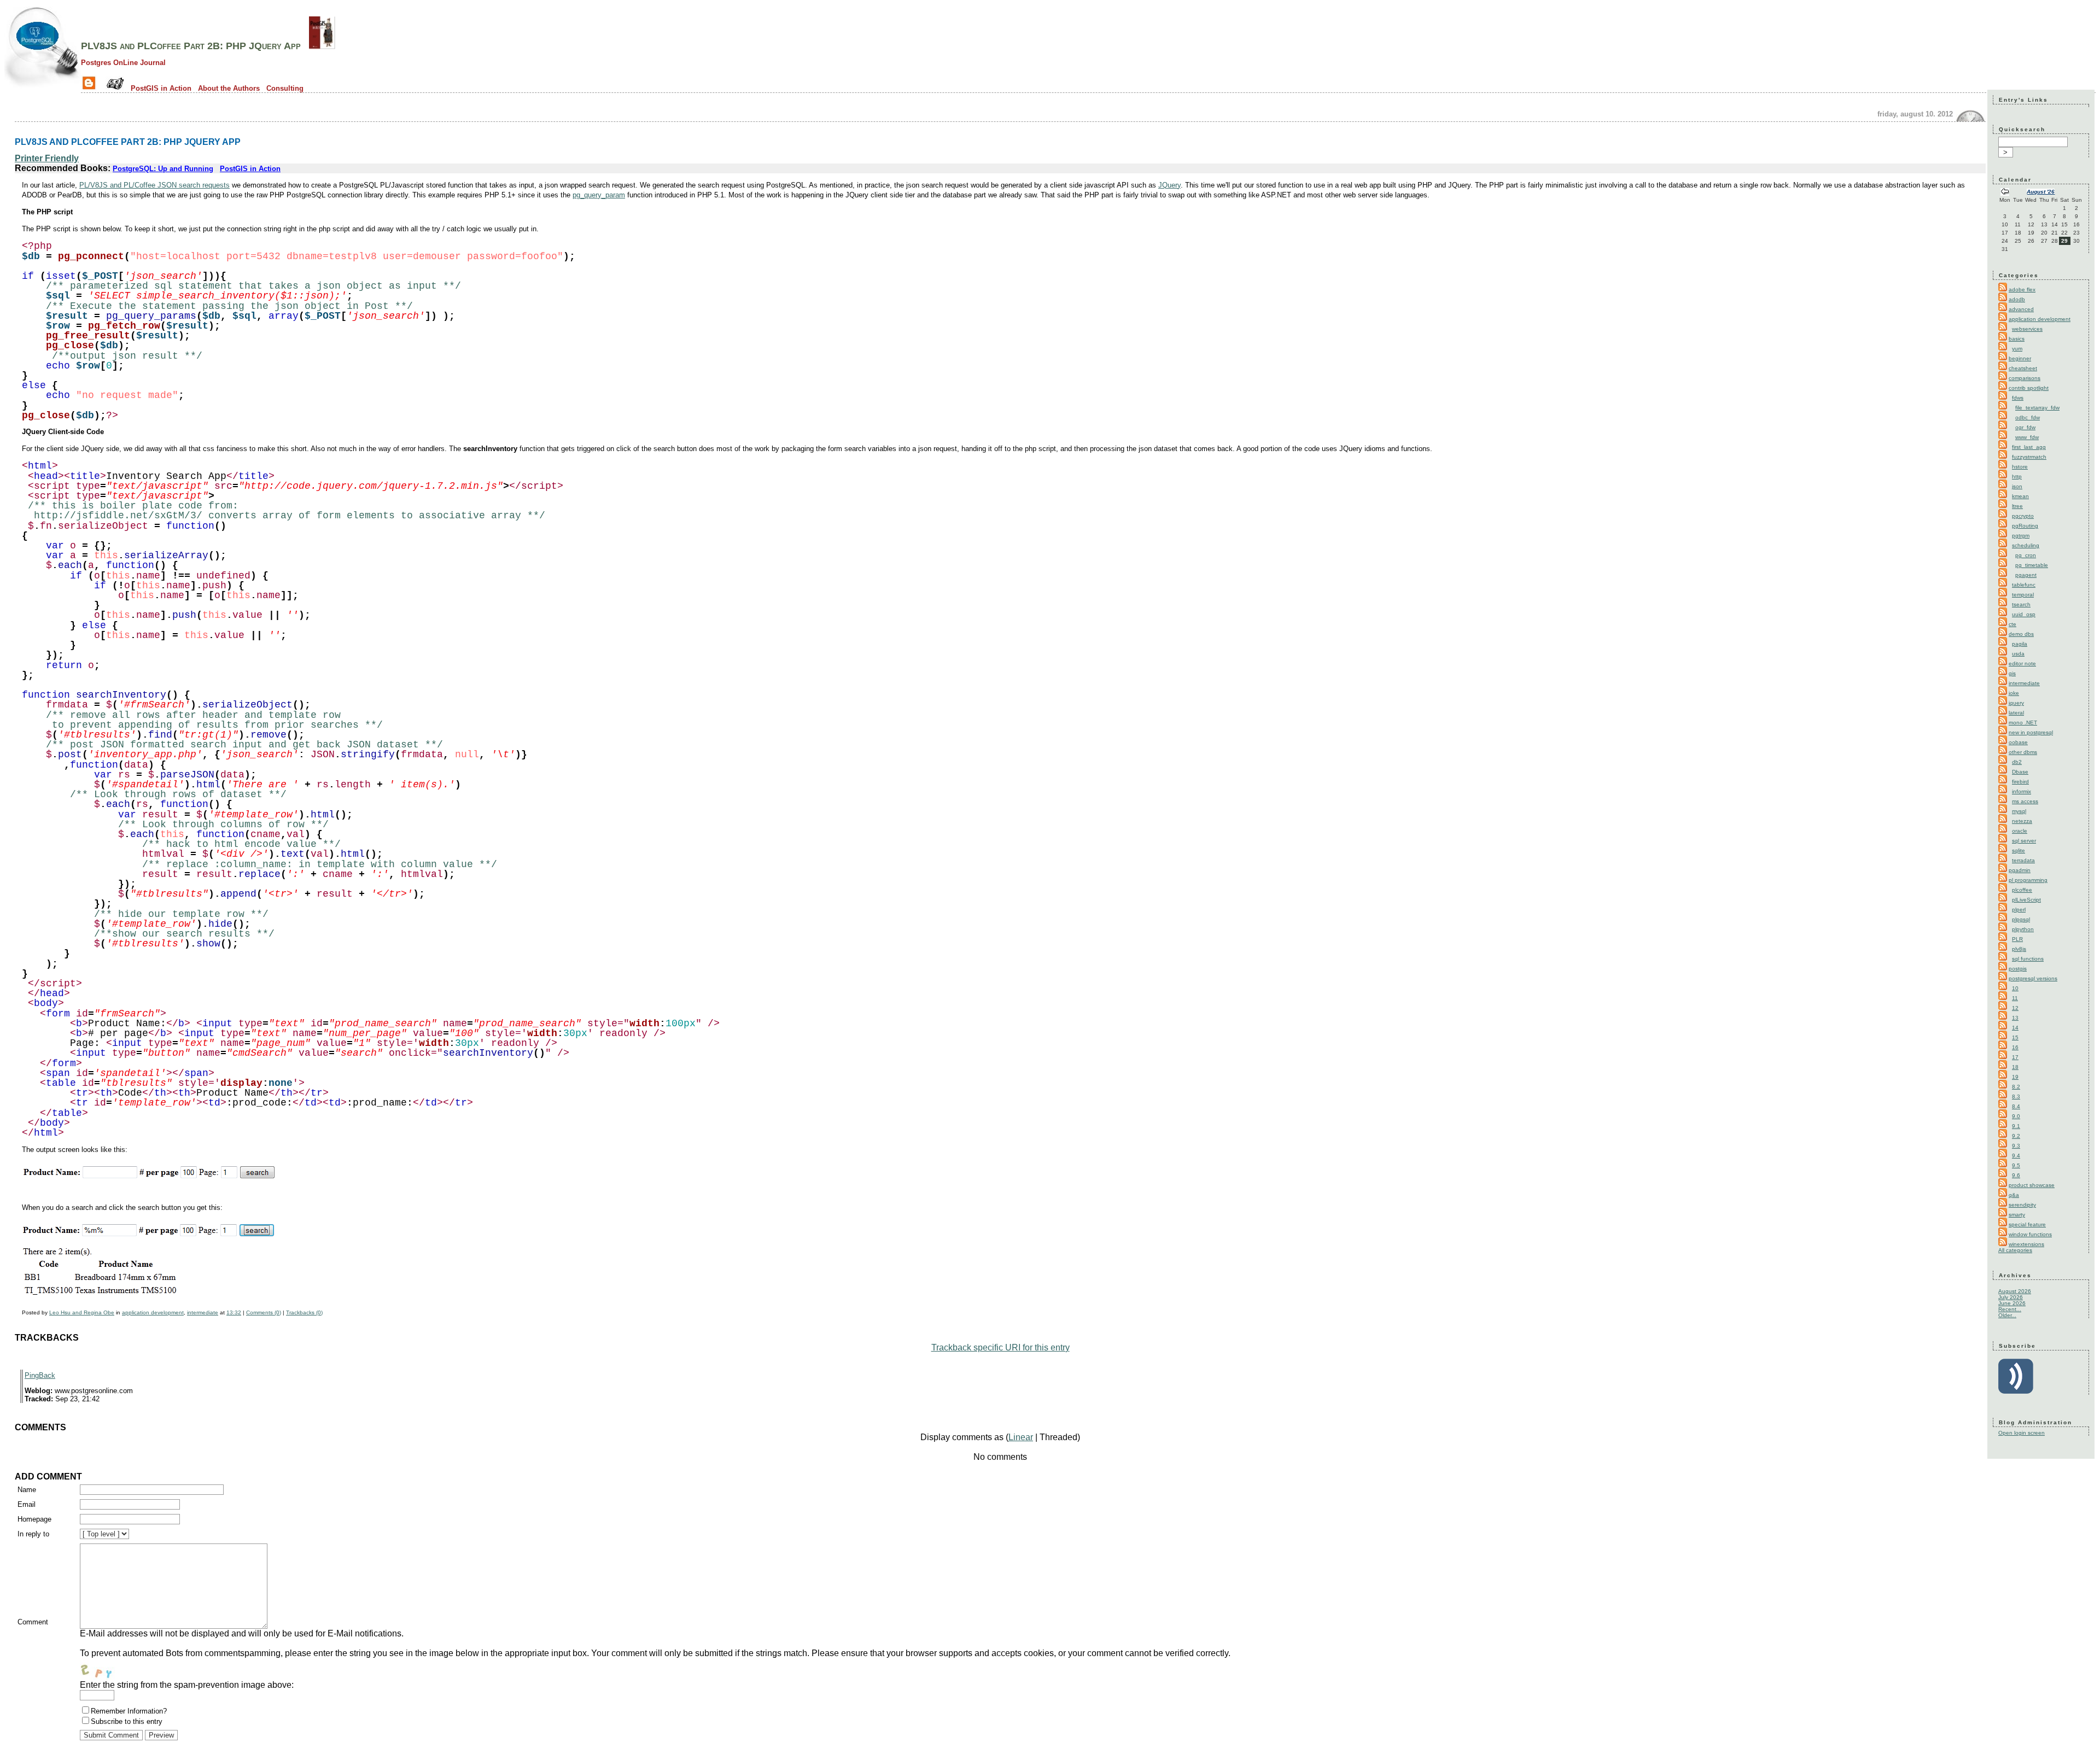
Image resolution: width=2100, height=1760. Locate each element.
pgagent (2026, 575)
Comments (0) (264, 1312)
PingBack (40, 1375)
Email (27, 1504)
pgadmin (2020, 870)
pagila (2020, 644)
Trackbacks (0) (304, 1312)
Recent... (2010, 1309)
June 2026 (2012, 1303)
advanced (2021, 309)
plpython (2023, 929)
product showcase (2032, 1185)
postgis (2018, 969)
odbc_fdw (2028, 417)
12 (2015, 1008)
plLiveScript (2026, 900)
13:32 (234, 1312)
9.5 (2016, 1165)
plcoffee (2022, 890)
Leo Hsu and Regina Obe (82, 1312)
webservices (2027, 329)
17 (2015, 1057)
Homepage (34, 1519)
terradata (2023, 860)
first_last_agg (2029, 447)
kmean (2020, 496)
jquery (2016, 703)
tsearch (2021, 604)
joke (2014, 693)
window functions (2030, 1234)
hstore (2020, 467)
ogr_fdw (2025, 427)
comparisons (2025, 378)
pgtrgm (2021, 536)
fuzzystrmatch (2029, 457)
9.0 (2016, 1116)
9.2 (2016, 1136)
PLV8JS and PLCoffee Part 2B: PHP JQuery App (191, 46)
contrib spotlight (2029, 388)
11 (2015, 998)
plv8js (2019, 949)
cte (2012, 624)
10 (2015, 988)
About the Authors (229, 88)
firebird (2020, 782)
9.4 (2016, 1156)
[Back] (2005, 193)
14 (2015, 1028)
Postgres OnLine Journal (123, 63)
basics (2017, 339)
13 (2015, 1018)
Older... (2007, 1315)
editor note (2022, 663)
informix (2022, 791)
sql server (2024, 841)
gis (2012, 673)
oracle (2020, 831)
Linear (1021, 1437)
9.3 (2016, 1146)
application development (153, 1312)
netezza (2022, 821)
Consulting (285, 88)
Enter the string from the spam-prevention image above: (187, 1685)
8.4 (2016, 1106)
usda (2018, 654)
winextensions (2026, 1244)
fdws (2018, 398)
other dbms (2023, 752)
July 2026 (2011, 1297)
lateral (2016, 713)
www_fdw (2027, 437)
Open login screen (2022, 1433)
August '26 (2041, 192)
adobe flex (2022, 290)
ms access (2025, 801)
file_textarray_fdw (2037, 408)
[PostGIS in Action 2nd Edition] (322, 46)
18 (2015, 1067)
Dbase (2020, 772)
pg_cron (2026, 555)
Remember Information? (129, 1711)
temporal (2023, 595)
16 (2015, 1047)
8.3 (2016, 1097)
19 (2015, 1077)
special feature (2027, 1224)
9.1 (2016, 1126)
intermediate (203, 1312)
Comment (33, 1622)
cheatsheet (2023, 368)
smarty (2017, 1215)
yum (2017, 349)
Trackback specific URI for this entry (1001, 1347)
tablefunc (2024, 585)
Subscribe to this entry (127, 1721)
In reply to (33, 1534)
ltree (2017, 506)
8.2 (2016, 1087)
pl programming (2028, 880)
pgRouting (2025, 526)
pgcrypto (2023, 516)
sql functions (2028, 959)
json (2017, 486)
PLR (2017, 939)
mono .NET (2023, 723)
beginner (2020, 358)
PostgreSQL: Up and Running (163, 169)
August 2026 (2015, 1291)
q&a (2014, 1195)
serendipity (2022, 1205)
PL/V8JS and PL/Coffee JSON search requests (154, 185)
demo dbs (2021, 634)
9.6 (2016, 1175)
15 (2015, 1037)
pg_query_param (599, 195)
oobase (2018, 742)
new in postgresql (2031, 732)
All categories (2015, 1250)
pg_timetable (2032, 565)
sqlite (2019, 850)
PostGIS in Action (161, 88)
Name (27, 1490)
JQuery (1169, 185)
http (2017, 476)
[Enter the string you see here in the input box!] (113, 1669)
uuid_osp (2024, 614)
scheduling (2026, 545)
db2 (2017, 762)
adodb (2017, 299)
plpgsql (2021, 919)
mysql (2019, 811)
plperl (2019, 910)
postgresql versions (2033, 978)
